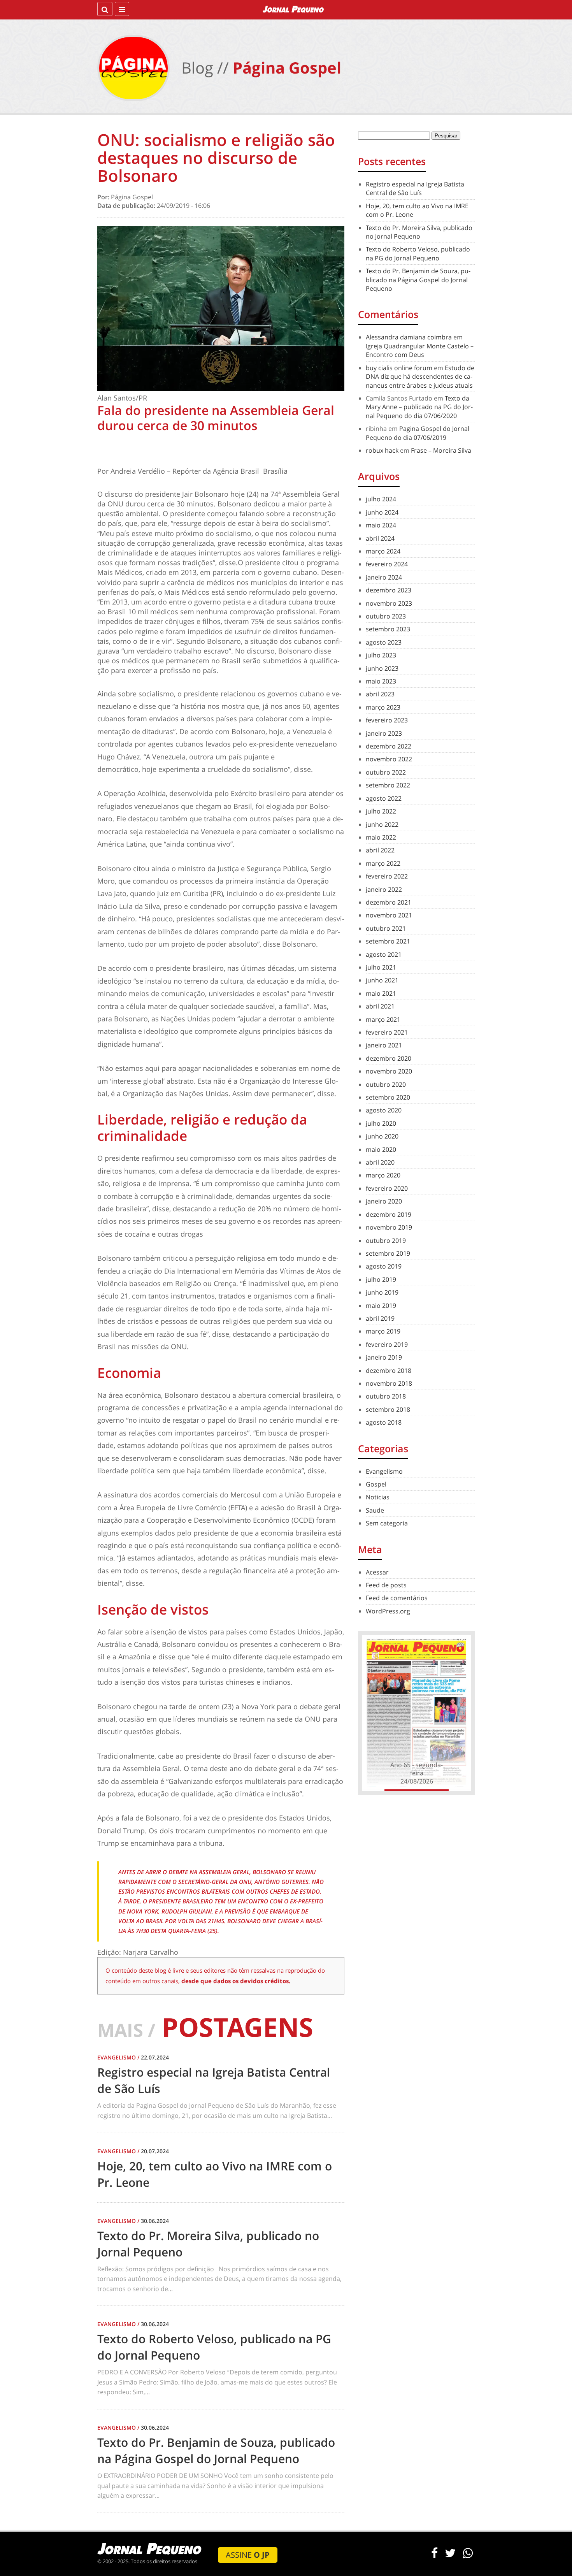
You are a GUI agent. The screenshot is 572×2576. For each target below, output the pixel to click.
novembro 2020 (389, 1071)
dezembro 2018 (389, 1371)
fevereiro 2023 (387, 720)
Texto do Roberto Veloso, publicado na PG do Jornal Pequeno (418, 253)
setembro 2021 (388, 941)
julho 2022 (381, 811)
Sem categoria (387, 1523)
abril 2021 (380, 1006)
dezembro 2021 (389, 902)
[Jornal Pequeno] (294, 9)
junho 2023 (382, 668)
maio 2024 (381, 525)
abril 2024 (380, 538)
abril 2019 (380, 1318)
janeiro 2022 (384, 889)
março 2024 (383, 551)
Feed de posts (386, 1585)
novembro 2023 (389, 603)
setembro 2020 (388, 1097)
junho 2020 (382, 1136)
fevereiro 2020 (387, 1188)
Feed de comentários (397, 1598)
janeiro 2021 (384, 1045)
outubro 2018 (386, 1396)
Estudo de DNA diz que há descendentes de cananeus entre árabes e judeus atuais (420, 377)
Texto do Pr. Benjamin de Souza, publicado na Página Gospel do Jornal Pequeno (418, 280)
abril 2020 (380, 1162)
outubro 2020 (386, 1084)
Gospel (376, 1484)
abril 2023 (380, 694)
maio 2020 (381, 1149)
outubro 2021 (386, 928)
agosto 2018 (384, 1422)
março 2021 (383, 1019)
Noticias (378, 1497)
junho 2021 (382, 980)
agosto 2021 (384, 954)
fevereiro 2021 (387, 1032)
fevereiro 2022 (387, 876)
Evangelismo (384, 1471)
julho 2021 (381, 967)
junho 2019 (382, 1292)
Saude (375, 1510)
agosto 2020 (384, 1110)
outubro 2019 (386, 1241)
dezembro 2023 (389, 590)
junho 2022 (382, 824)
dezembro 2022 (389, 746)
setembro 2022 (388, 785)
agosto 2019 (384, 1266)
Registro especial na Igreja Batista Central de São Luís (415, 188)
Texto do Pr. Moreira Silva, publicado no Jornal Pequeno (419, 232)
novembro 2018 (389, 1383)
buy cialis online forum (399, 368)
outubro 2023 (386, 616)
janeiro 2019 (384, 1357)
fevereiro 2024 (387, 564)
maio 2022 (381, 837)
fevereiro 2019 (387, 1344)
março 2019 (383, 1331)
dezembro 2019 (389, 1214)
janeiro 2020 (384, 1201)
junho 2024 (382, 512)
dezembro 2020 (389, 1058)
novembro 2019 (389, 1227)
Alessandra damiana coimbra (409, 337)
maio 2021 (381, 993)
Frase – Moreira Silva (441, 450)
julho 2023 (381, 655)
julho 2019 (381, 1279)
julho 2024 (381, 499)
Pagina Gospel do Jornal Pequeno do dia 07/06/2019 (418, 433)
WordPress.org (388, 1611)
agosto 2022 (384, 798)
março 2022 (383, 863)
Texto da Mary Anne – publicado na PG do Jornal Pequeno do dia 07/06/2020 (419, 407)
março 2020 (383, 1175)
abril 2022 (380, 850)
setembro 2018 (388, 1409)
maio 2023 (381, 681)
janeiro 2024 (384, 577)
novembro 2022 (389, 759)
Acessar (377, 1572)
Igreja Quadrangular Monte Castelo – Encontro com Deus (420, 350)
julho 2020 (381, 1123)
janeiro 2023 (384, 733)
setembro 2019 (388, 1253)
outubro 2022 (386, 772)
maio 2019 (381, 1306)
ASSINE (248, 2555)
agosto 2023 (384, 642)
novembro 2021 (389, 915)
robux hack (382, 450)
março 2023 (383, 707)
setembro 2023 (388, 629)
